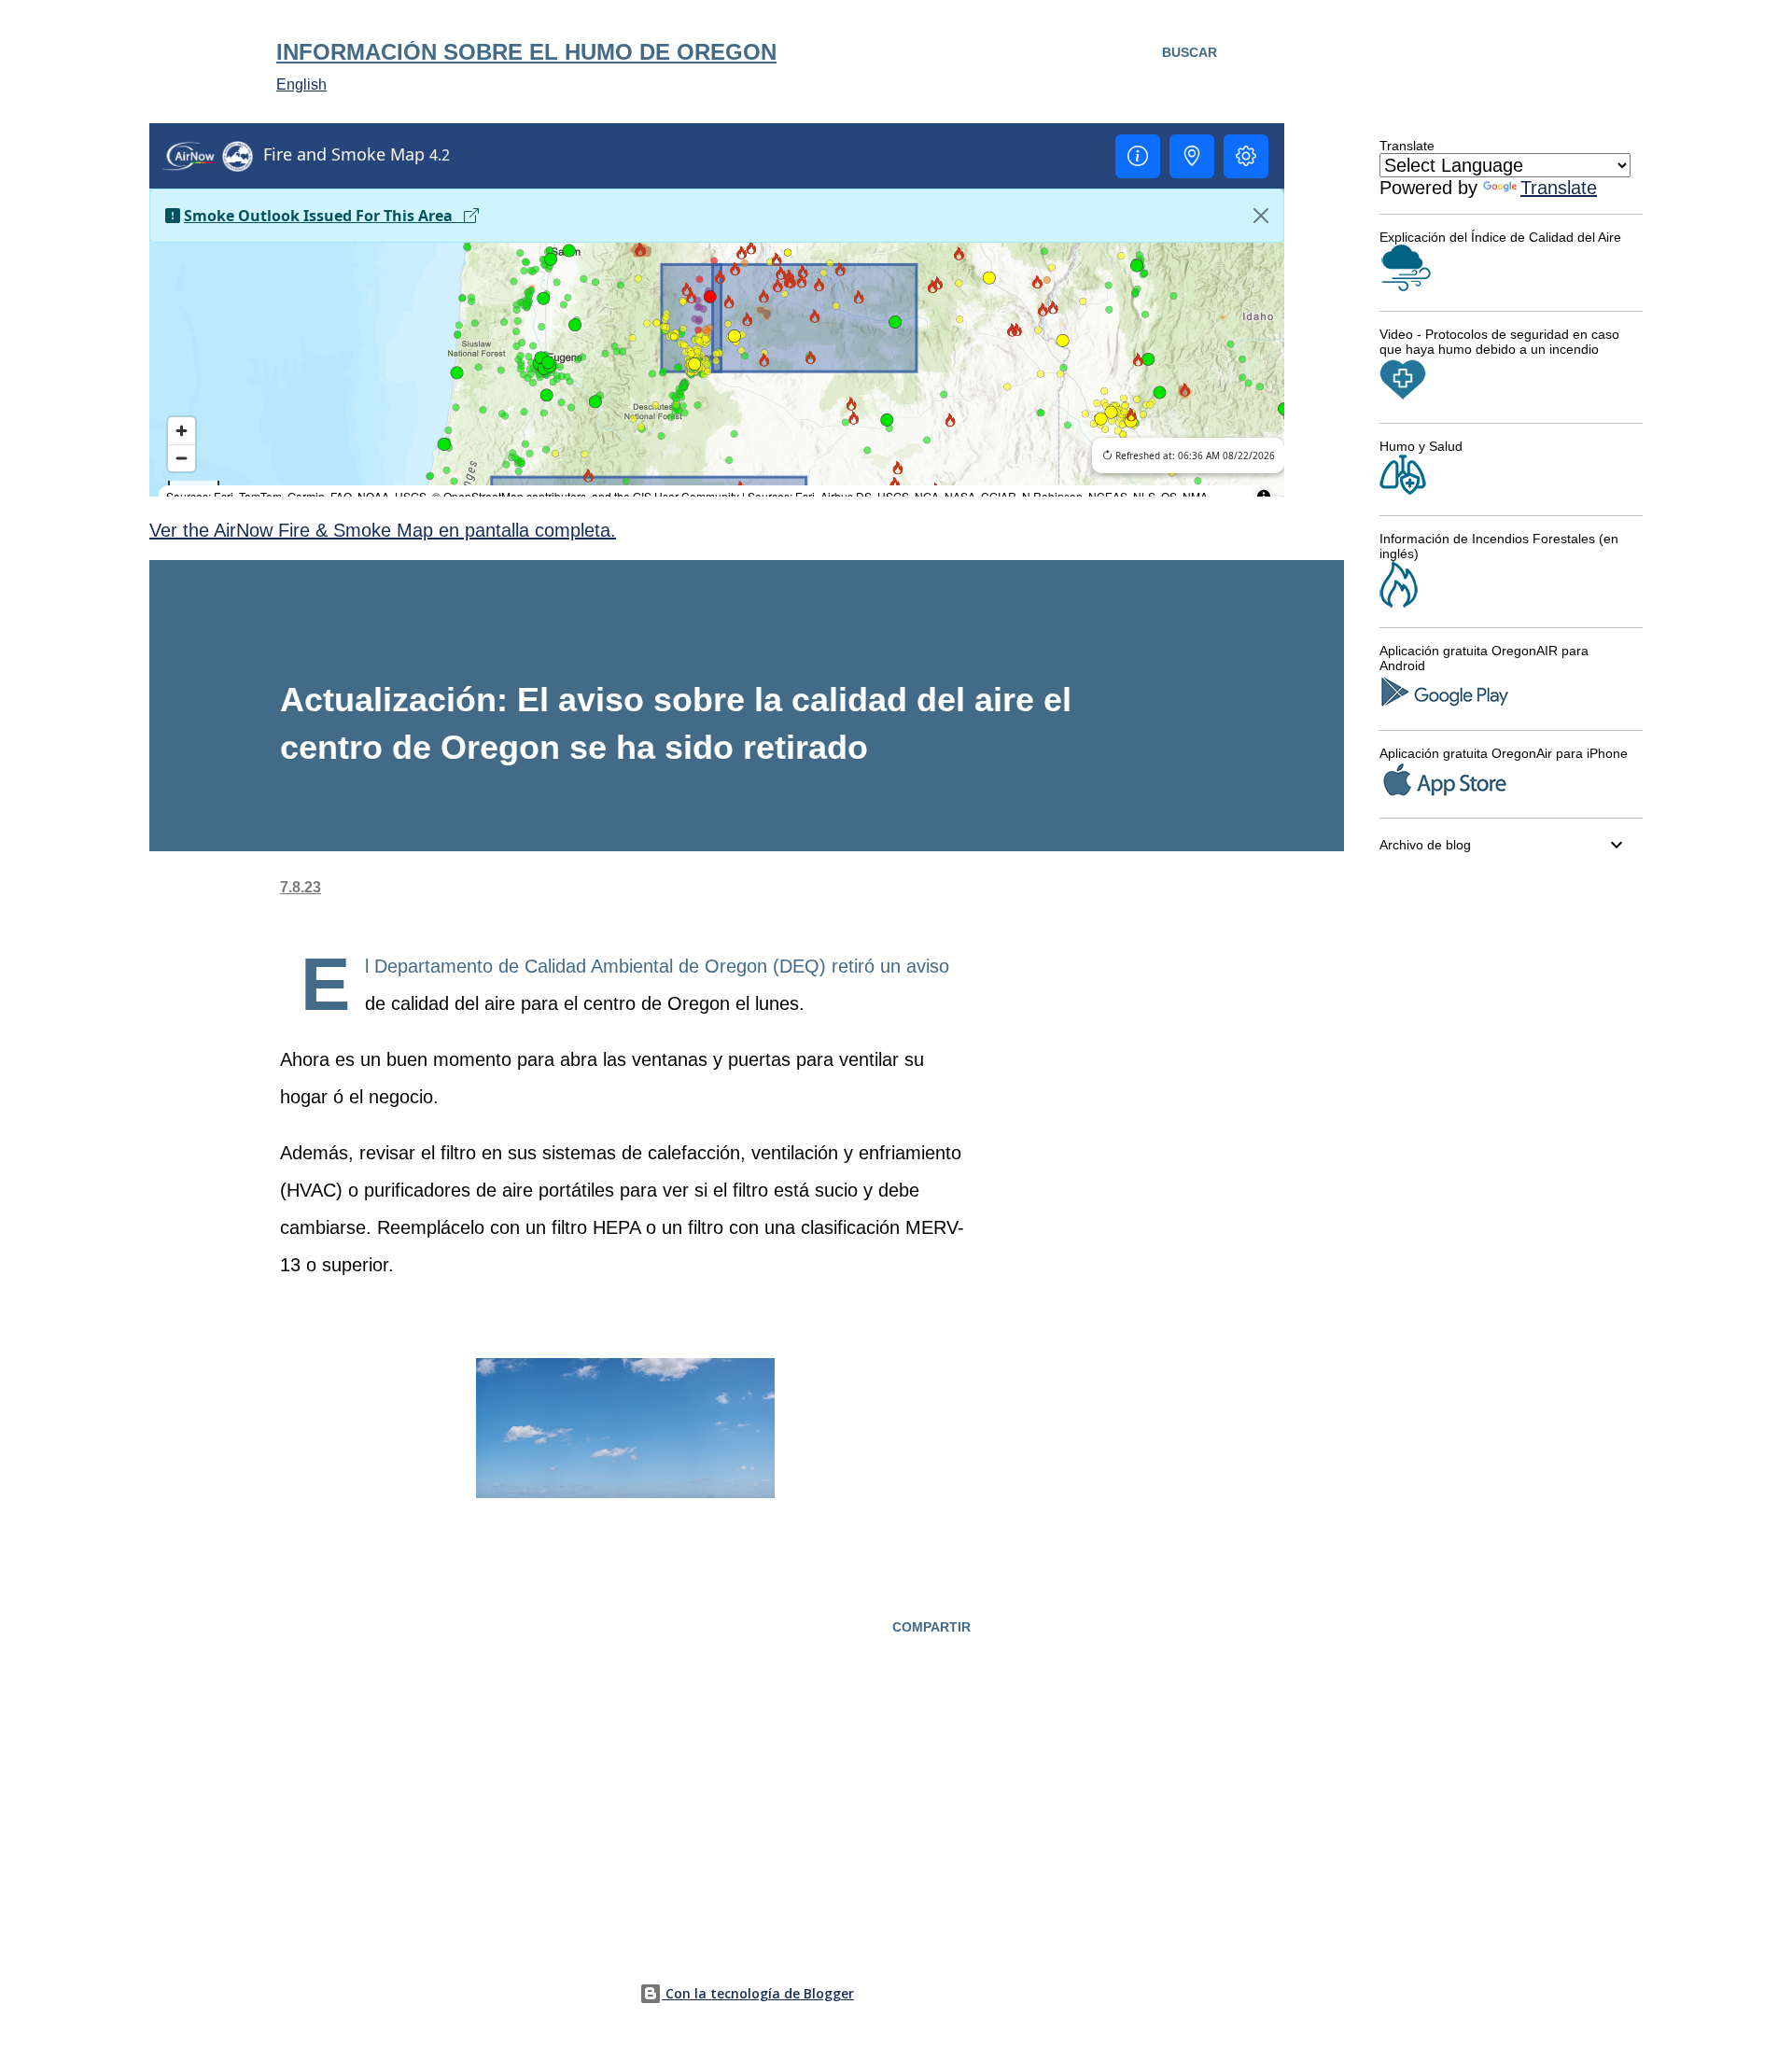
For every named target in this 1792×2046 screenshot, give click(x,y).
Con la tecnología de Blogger (758, 1993)
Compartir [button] (931, 1627)
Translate (1559, 188)
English (301, 84)
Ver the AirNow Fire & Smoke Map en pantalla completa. (383, 530)
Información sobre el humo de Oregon (526, 52)
